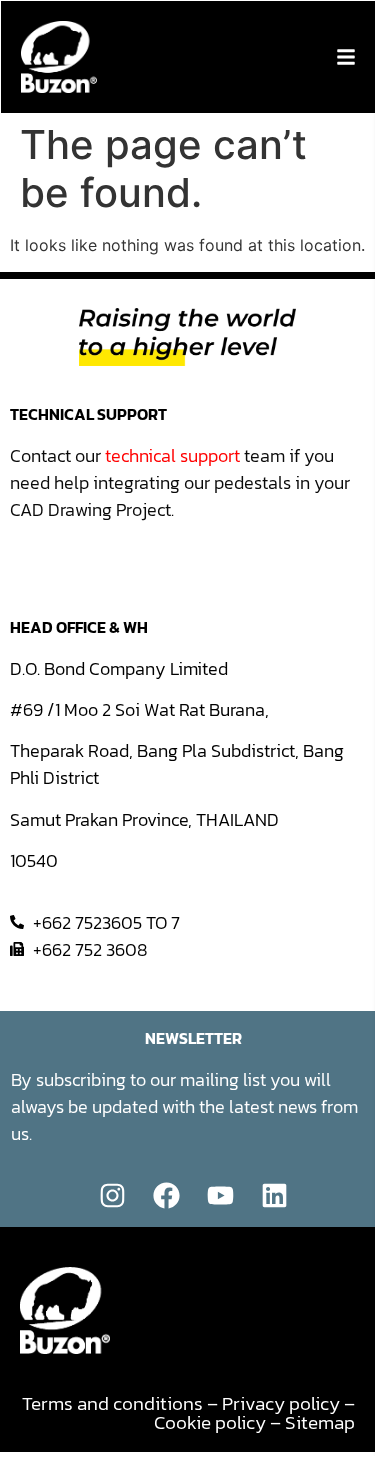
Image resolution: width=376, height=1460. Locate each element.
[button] (346, 57)
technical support (172, 455)
